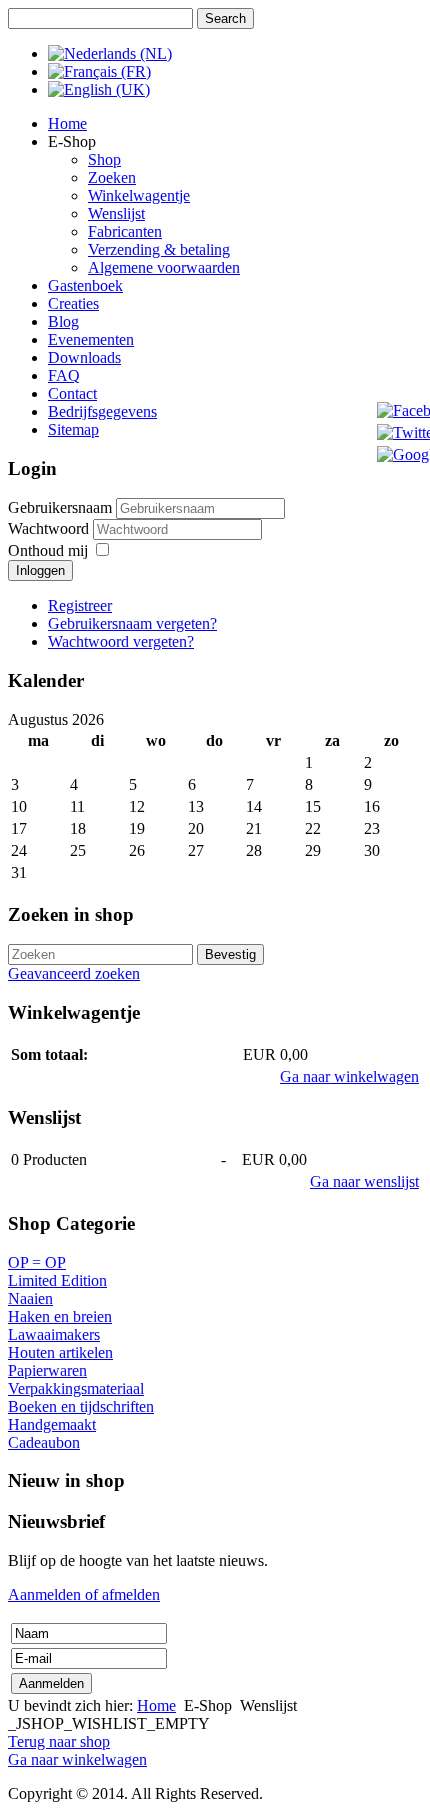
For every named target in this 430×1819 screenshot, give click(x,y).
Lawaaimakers (54, 1334)
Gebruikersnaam (60, 507)
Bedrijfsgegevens (102, 411)
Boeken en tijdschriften (81, 1406)
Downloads (84, 357)
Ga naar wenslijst (364, 1181)
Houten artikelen (60, 1352)
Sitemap (73, 429)
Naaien (30, 1298)
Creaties (73, 303)
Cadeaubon (44, 1442)
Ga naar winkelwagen (349, 1076)
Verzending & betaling (159, 249)
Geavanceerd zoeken (74, 973)
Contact (72, 393)
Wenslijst (116, 213)
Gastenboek (85, 285)
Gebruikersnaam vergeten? (132, 623)
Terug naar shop (59, 1741)
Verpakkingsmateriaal (76, 1388)
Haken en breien (60, 1316)
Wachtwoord (50, 528)
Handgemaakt (52, 1424)
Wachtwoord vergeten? (121, 641)
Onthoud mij (48, 550)
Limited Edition (57, 1280)
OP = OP (37, 1262)
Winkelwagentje (139, 195)
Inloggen (40, 570)
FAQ (64, 375)
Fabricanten (125, 231)
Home (67, 123)
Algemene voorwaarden (164, 267)
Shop (104, 159)
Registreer (80, 605)
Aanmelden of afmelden (84, 1594)
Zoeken (112, 177)
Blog (63, 321)
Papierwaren (47, 1370)
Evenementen (91, 339)
